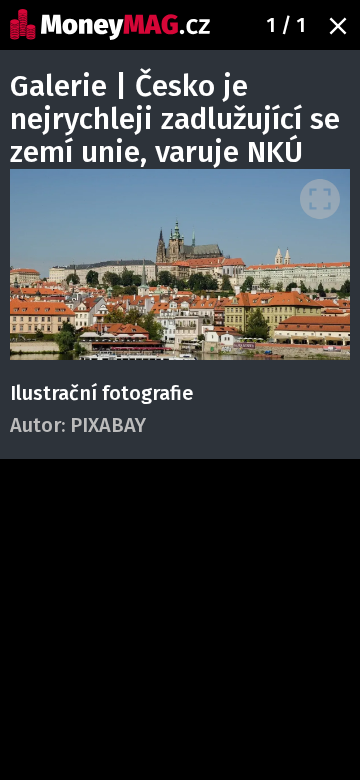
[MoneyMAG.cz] (110, 24)
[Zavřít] (338, 26)
